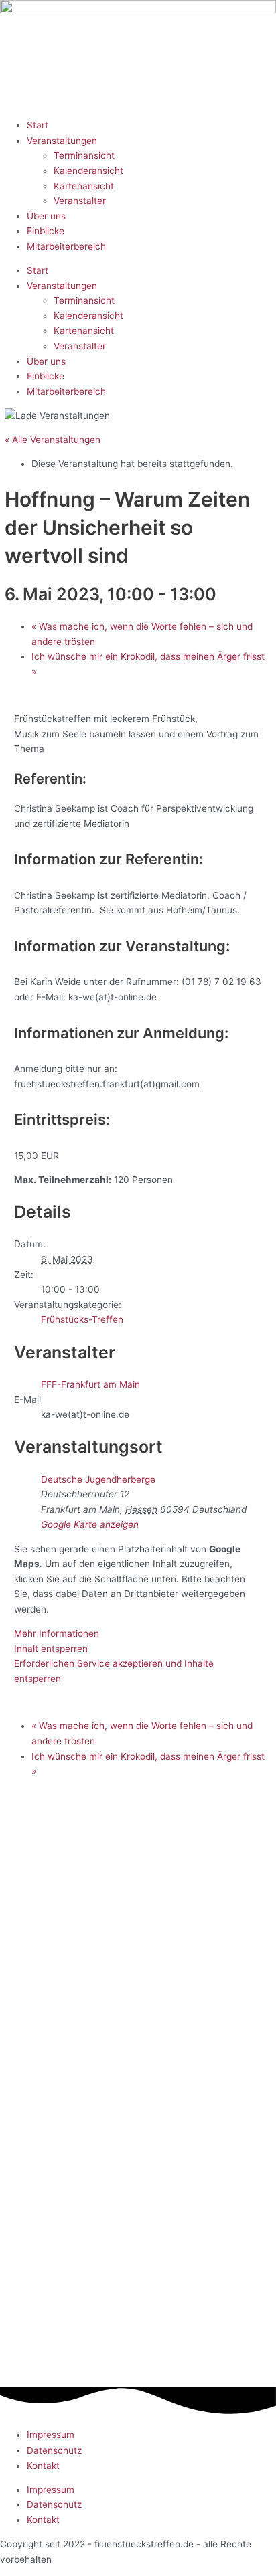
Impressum (51, 2435)
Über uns (46, 216)
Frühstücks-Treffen (82, 1319)
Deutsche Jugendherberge (98, 1479)
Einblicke (46, 231)
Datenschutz (54, 2450)
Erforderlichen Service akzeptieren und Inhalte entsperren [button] (114, 1671)
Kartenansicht (84, 186)
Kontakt (43, 2466)
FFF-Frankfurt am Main (90, 1384)
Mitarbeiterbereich (66, 246)
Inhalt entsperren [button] (51, 1649)
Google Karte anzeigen (90, 1524)
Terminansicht (84, 155)
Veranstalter (80, 201)
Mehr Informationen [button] (57, 1633)
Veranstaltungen (62, 141)
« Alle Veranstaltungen (53, 440)
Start (38, 125)
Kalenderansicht (88, 171)
